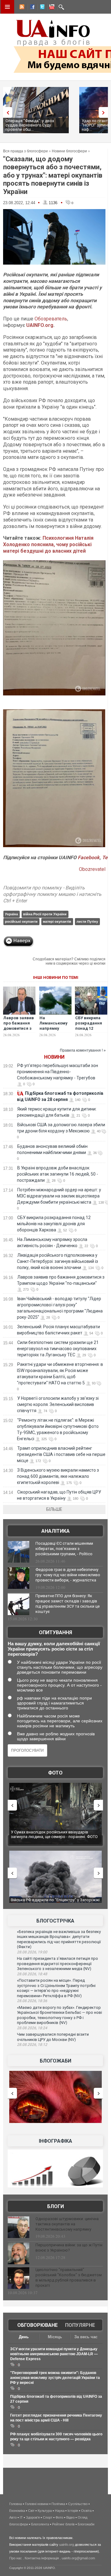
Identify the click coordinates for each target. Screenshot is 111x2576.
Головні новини (37, 2504)
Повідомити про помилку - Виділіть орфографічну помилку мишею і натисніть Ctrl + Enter (52, 894)
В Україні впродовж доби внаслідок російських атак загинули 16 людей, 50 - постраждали (58, 1174)
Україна (11, 914)
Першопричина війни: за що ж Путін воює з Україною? (69, 2248)
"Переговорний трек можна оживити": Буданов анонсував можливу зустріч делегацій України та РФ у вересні (55, 2378)
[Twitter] (41, 8)
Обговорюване (37, 2325)
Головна (16, 2504)
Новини (54, 1057)
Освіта (86, 2511)
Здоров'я (33, 2517)
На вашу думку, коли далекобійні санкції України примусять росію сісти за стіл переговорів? (54, 1649)
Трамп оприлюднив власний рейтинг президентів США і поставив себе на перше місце (61, 1454)
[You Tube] (51, 8)
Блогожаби (55, 2061)
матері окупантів (57, 921)
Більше (54, 1509)
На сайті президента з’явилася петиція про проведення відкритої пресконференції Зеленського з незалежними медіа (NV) (58, 1964)
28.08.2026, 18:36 (32, 2001)
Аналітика (55, 1531)
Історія (73, 2511)
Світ (31, 2511)
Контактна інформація (42, 2558)
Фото (55, 1773)
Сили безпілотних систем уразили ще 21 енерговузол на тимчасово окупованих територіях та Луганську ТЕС (58, 1349)
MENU (7, 7)
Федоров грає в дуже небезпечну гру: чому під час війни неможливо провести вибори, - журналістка (68, 1575)
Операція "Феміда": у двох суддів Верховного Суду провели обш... (30, 125)
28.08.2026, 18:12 (32, 2045)
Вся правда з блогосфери (25, 151)
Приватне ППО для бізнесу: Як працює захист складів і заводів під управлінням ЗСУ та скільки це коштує (68, 1604)
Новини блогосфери (69, 151)
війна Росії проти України (45, 914)
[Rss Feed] (21, 8)
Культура (45, 2511)
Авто (13, 2517)
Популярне (80, 2325)
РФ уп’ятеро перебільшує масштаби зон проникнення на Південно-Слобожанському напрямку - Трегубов (58, 1072)
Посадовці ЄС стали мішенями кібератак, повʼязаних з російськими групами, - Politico (64, 1549)
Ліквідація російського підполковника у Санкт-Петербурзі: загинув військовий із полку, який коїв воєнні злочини (58, 1261)
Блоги (55, 2206)
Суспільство (78, 2504)
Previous (6, 112)
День (24, 2337)
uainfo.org (67, 2545)
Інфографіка (55, 2141)
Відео (70, 2517)
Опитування (55, 1632)
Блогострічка (55, 1921)
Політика (58, 2504)
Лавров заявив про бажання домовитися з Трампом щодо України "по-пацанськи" (19, 1031)
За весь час (86, 2337)
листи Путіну (87, 921)
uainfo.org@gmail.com (78, 2558)
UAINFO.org (40, 325)
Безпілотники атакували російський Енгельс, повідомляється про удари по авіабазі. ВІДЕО (54, 1902)
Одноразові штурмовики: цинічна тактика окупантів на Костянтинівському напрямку (67, 2224)
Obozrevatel (92, 869)
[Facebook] (31, 8)
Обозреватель (51, 319)
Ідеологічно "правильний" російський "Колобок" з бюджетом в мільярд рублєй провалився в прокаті (69, 2277)
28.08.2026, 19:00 (32, 1952)
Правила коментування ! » (83, 1050)
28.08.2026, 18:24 (32, 2028)
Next (105, 112)
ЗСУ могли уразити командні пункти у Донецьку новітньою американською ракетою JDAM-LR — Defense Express (54, 2354)
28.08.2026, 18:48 (32, 1974)
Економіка (17, 2511)
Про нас (16, 2558)
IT (21, 2517)
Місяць (55, 2337)
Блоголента (40, 2524)
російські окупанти (21, 921)
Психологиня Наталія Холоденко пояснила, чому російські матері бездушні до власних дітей (48, 544)
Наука (60, 2511)
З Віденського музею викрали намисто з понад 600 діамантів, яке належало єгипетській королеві (58, 1476)
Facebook (89, 857)
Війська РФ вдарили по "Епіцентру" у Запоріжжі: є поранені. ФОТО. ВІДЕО (56, 1834)
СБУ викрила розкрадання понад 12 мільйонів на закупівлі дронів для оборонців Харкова (54, 1224)
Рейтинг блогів (63, 2524)
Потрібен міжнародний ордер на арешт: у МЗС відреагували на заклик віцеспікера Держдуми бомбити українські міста (59, 1196)
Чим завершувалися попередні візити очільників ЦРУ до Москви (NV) (53, 2037)
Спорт (48, 2517)
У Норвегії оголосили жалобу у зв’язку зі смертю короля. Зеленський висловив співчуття (58, 1404)
